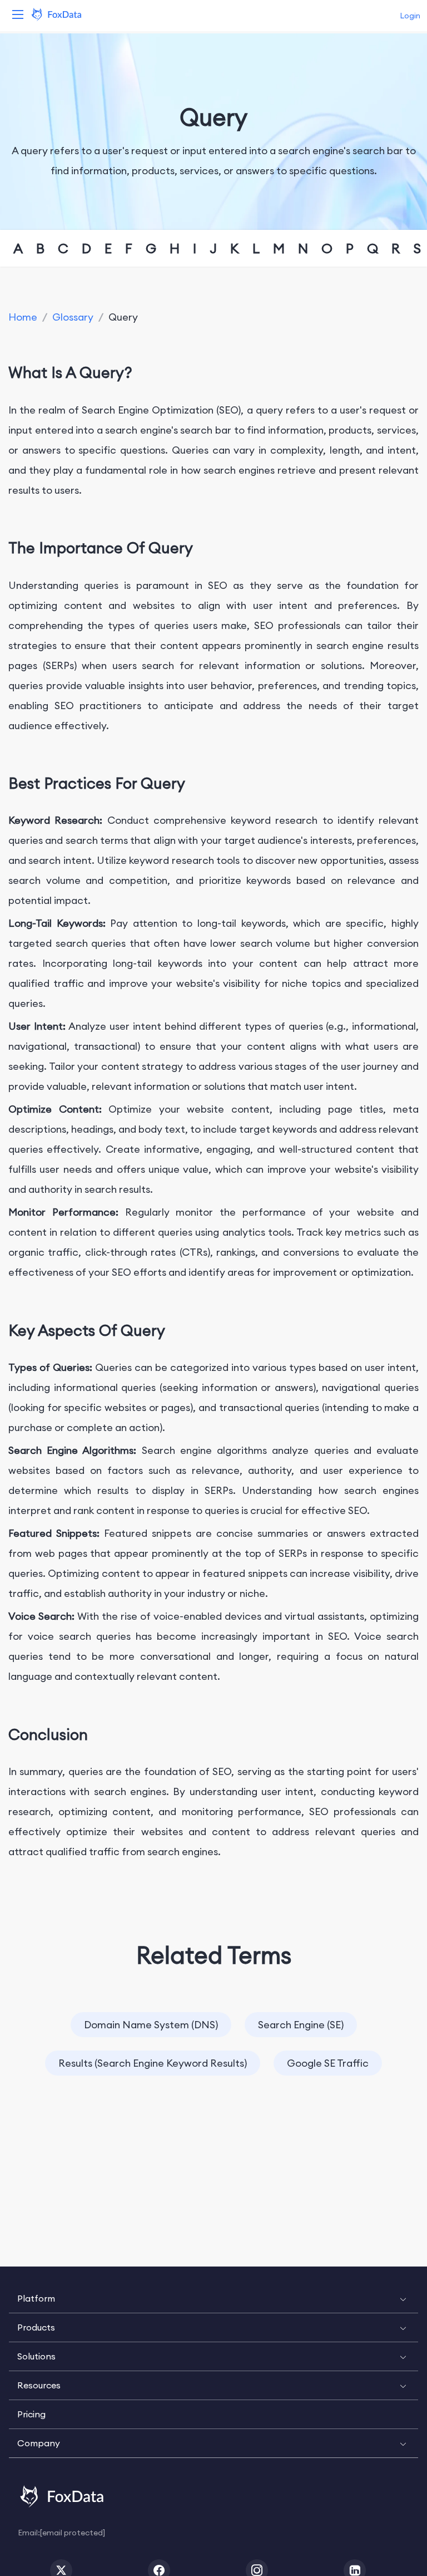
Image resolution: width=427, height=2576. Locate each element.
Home (23, 317)
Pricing (31, 2414)
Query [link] (123, 317)
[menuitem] (213, 2299)
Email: (61, 2532)
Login (410, 16)
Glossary (73, 317)
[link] (23, 317)
